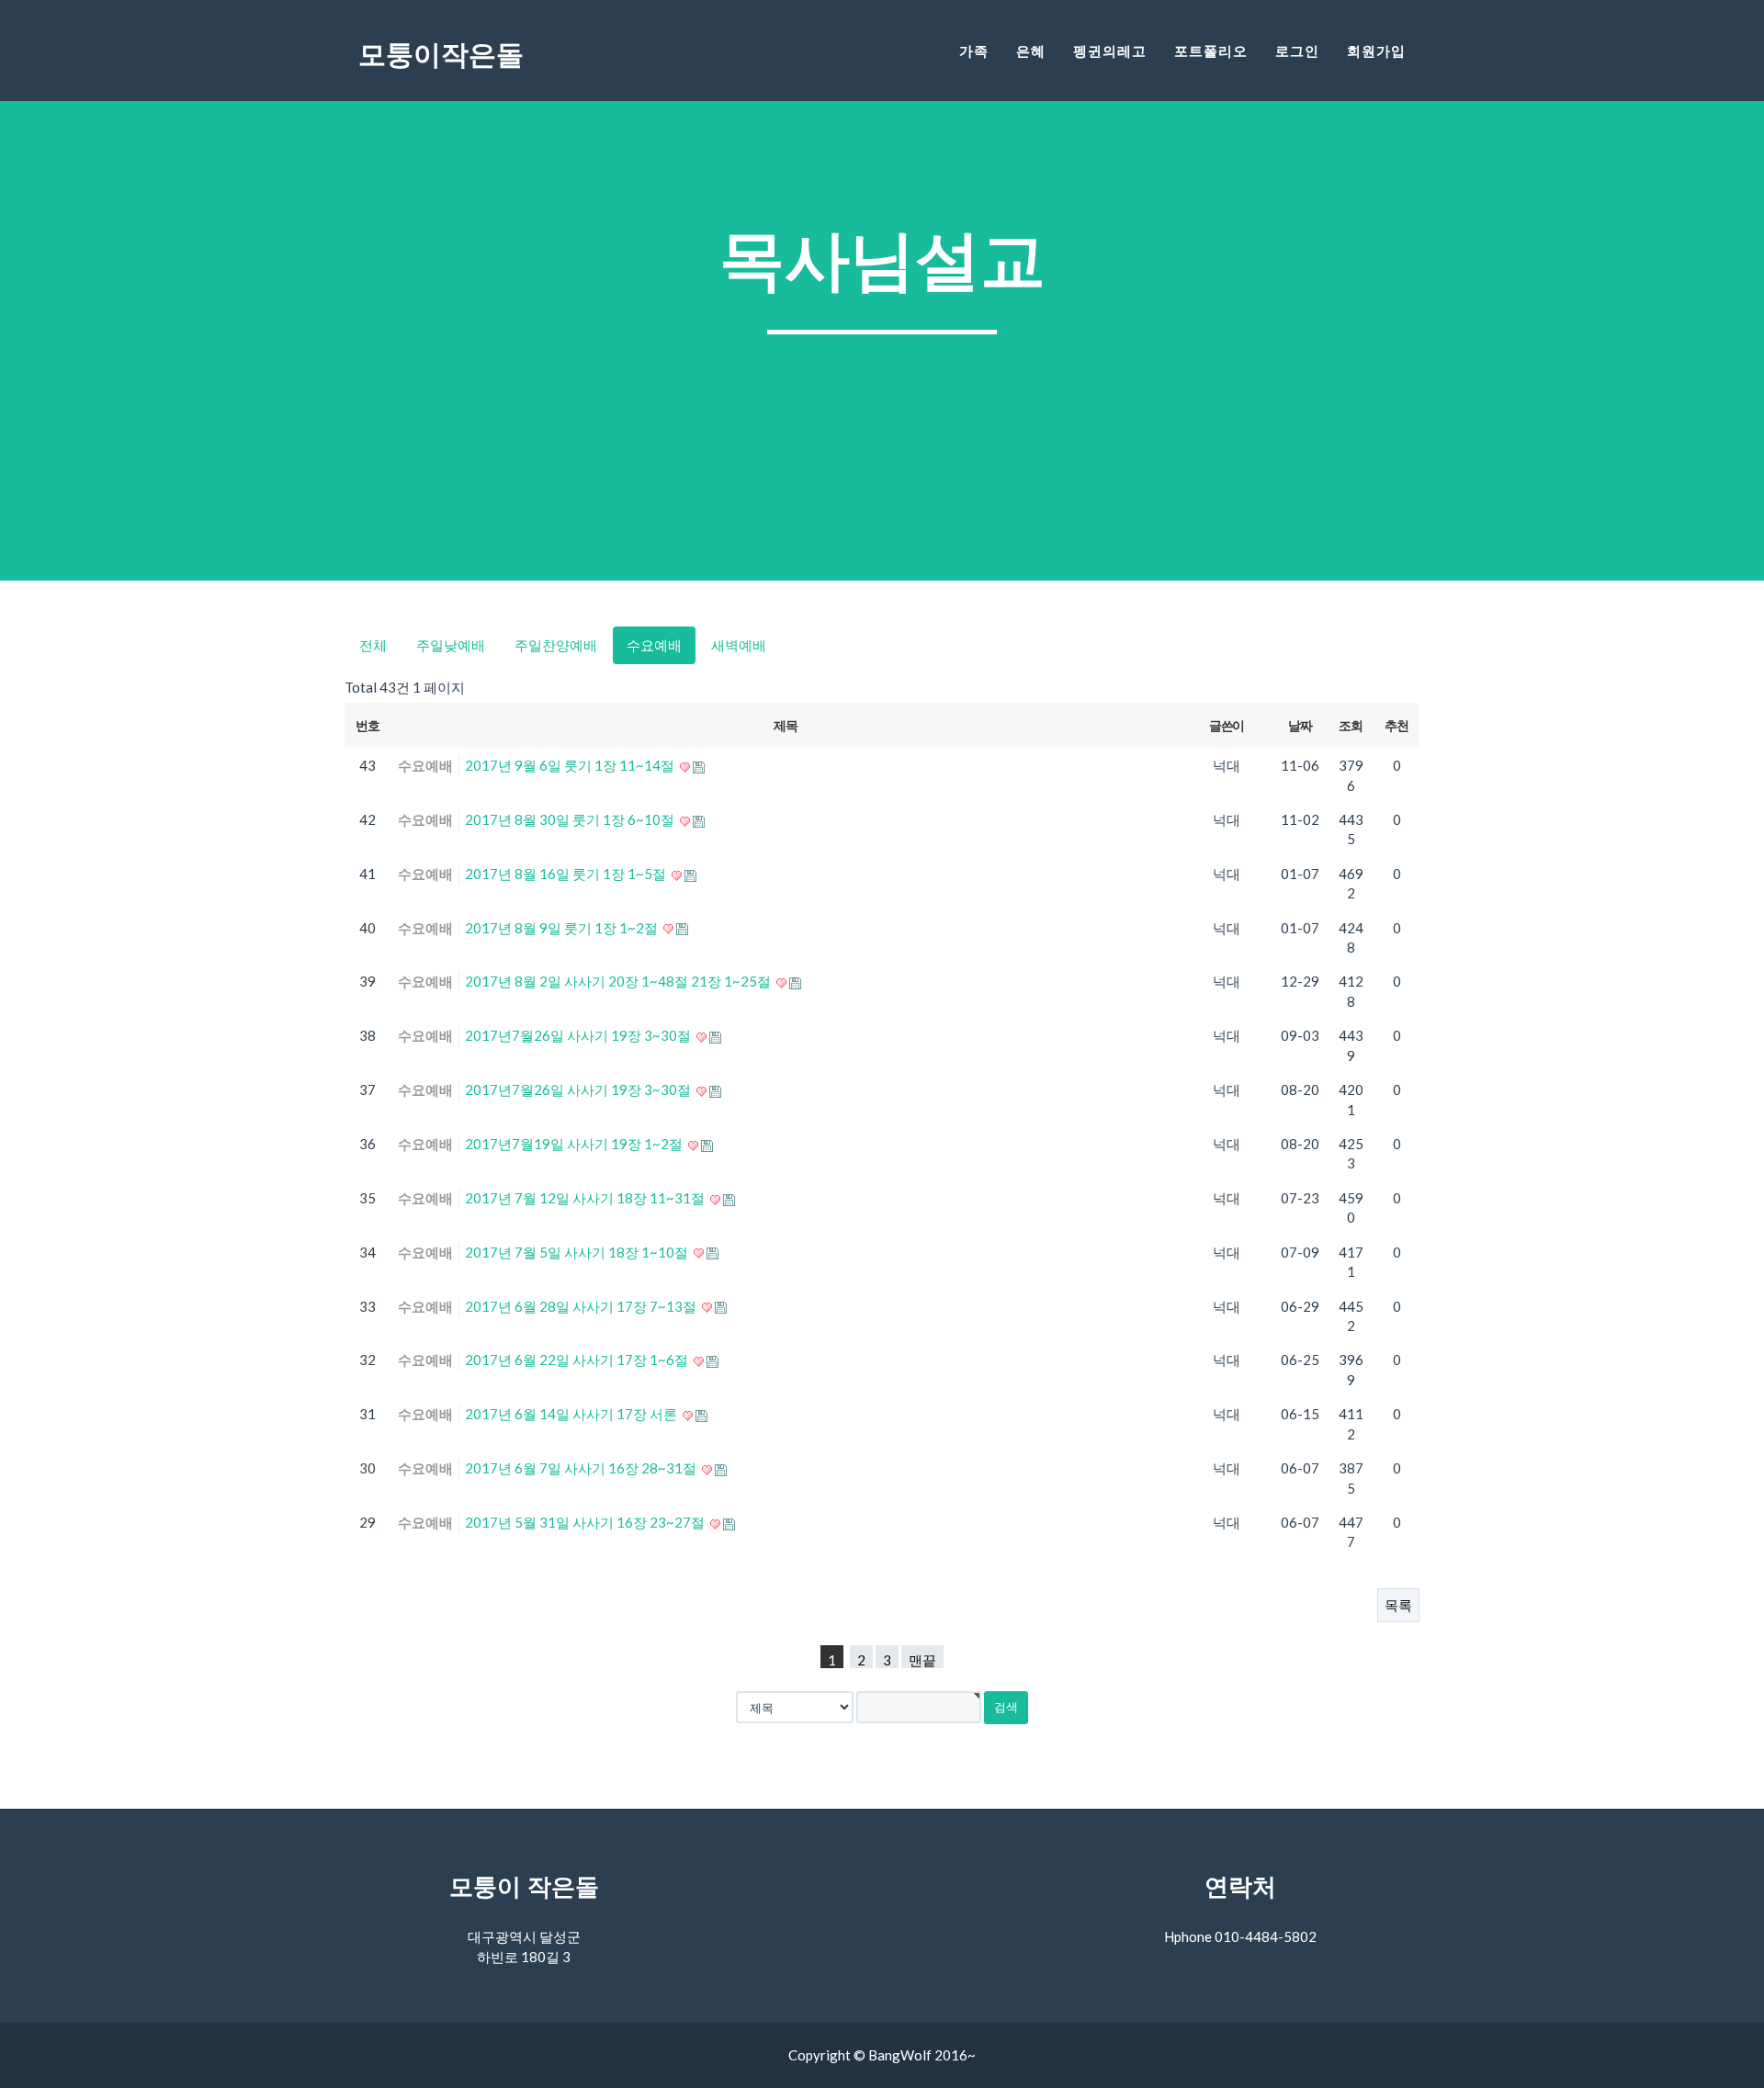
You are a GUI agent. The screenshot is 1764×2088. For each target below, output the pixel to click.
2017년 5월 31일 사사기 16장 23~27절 (586, 1522)
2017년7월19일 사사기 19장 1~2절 (575, 1144)
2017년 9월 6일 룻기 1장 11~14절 (571, 765)
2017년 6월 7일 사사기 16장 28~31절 (582, 1468)
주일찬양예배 (556, 645)
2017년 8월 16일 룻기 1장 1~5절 (567, 874)
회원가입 (1376, 51)
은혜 (1031, 51)
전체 (373, 645)
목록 (1398, 1605)
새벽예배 (739, 645)
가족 (974, 51)
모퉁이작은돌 (441, 55)
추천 (1396, 725)
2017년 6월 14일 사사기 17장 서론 (572, 1414)
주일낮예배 (451, 645)
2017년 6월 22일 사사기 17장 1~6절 (578, 1360)
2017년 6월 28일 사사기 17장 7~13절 (582, 1306)
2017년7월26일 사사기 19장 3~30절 (579, 1035)
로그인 (1297, 51)
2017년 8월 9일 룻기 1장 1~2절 (563, 928)
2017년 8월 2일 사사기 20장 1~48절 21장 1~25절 (619, 981)
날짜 (1300, 725)
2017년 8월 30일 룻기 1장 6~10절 (571, 819)
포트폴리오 (1211, 51)
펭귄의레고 (1110, 51)
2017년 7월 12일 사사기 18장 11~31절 (586, 1198)
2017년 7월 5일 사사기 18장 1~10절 (578, 1252)
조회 (1350, 725)
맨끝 (922, 1660)
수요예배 (654, 645)
